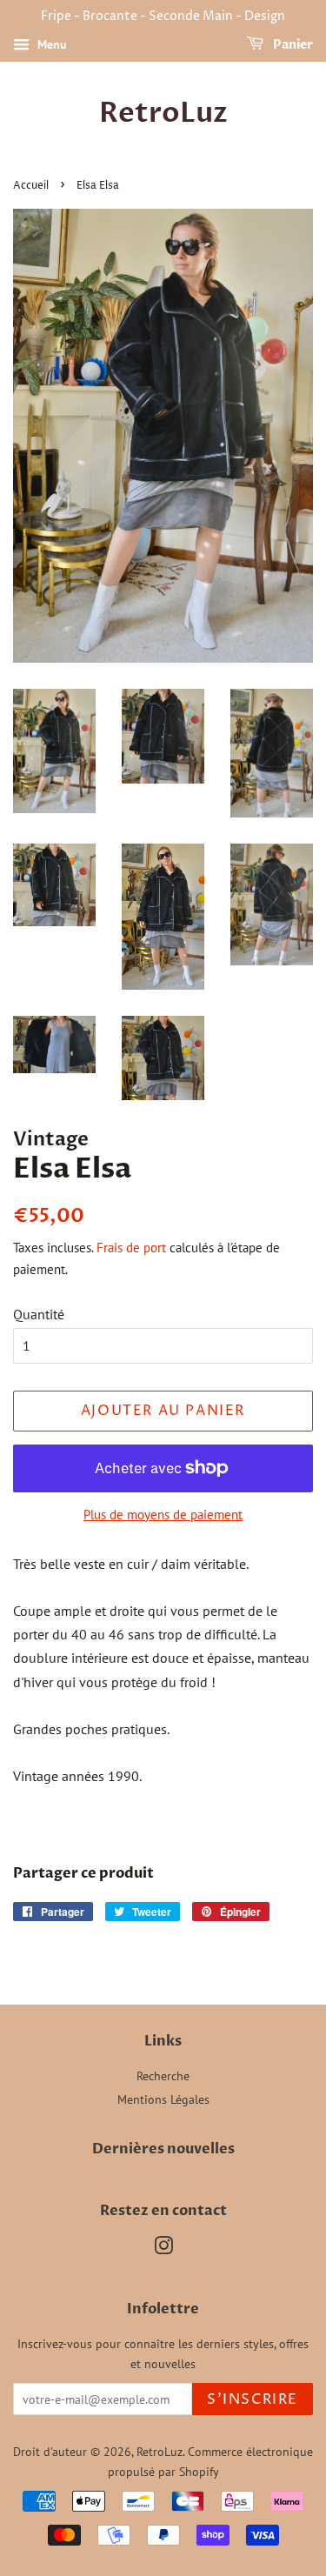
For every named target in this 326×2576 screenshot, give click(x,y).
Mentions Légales (163, 2099)
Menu (50, 44)
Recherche (163, 2076)
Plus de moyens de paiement (163, 1515)
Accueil (31, 186)
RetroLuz (163, 113)
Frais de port (131, 1248)
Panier (292, 45)
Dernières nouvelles (163, 2149)
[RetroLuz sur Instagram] (163, 2249)
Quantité (39, 1314)
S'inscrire (253, 2399)
